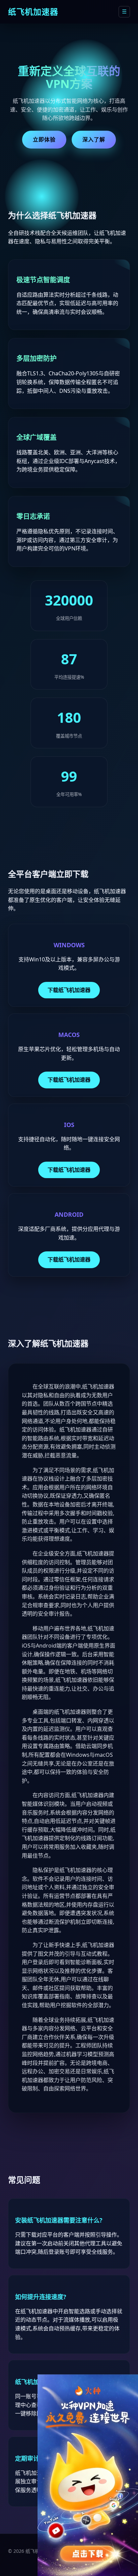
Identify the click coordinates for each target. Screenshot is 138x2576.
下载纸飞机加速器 (69, 990)
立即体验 (44, 139)
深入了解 (94, 139)
